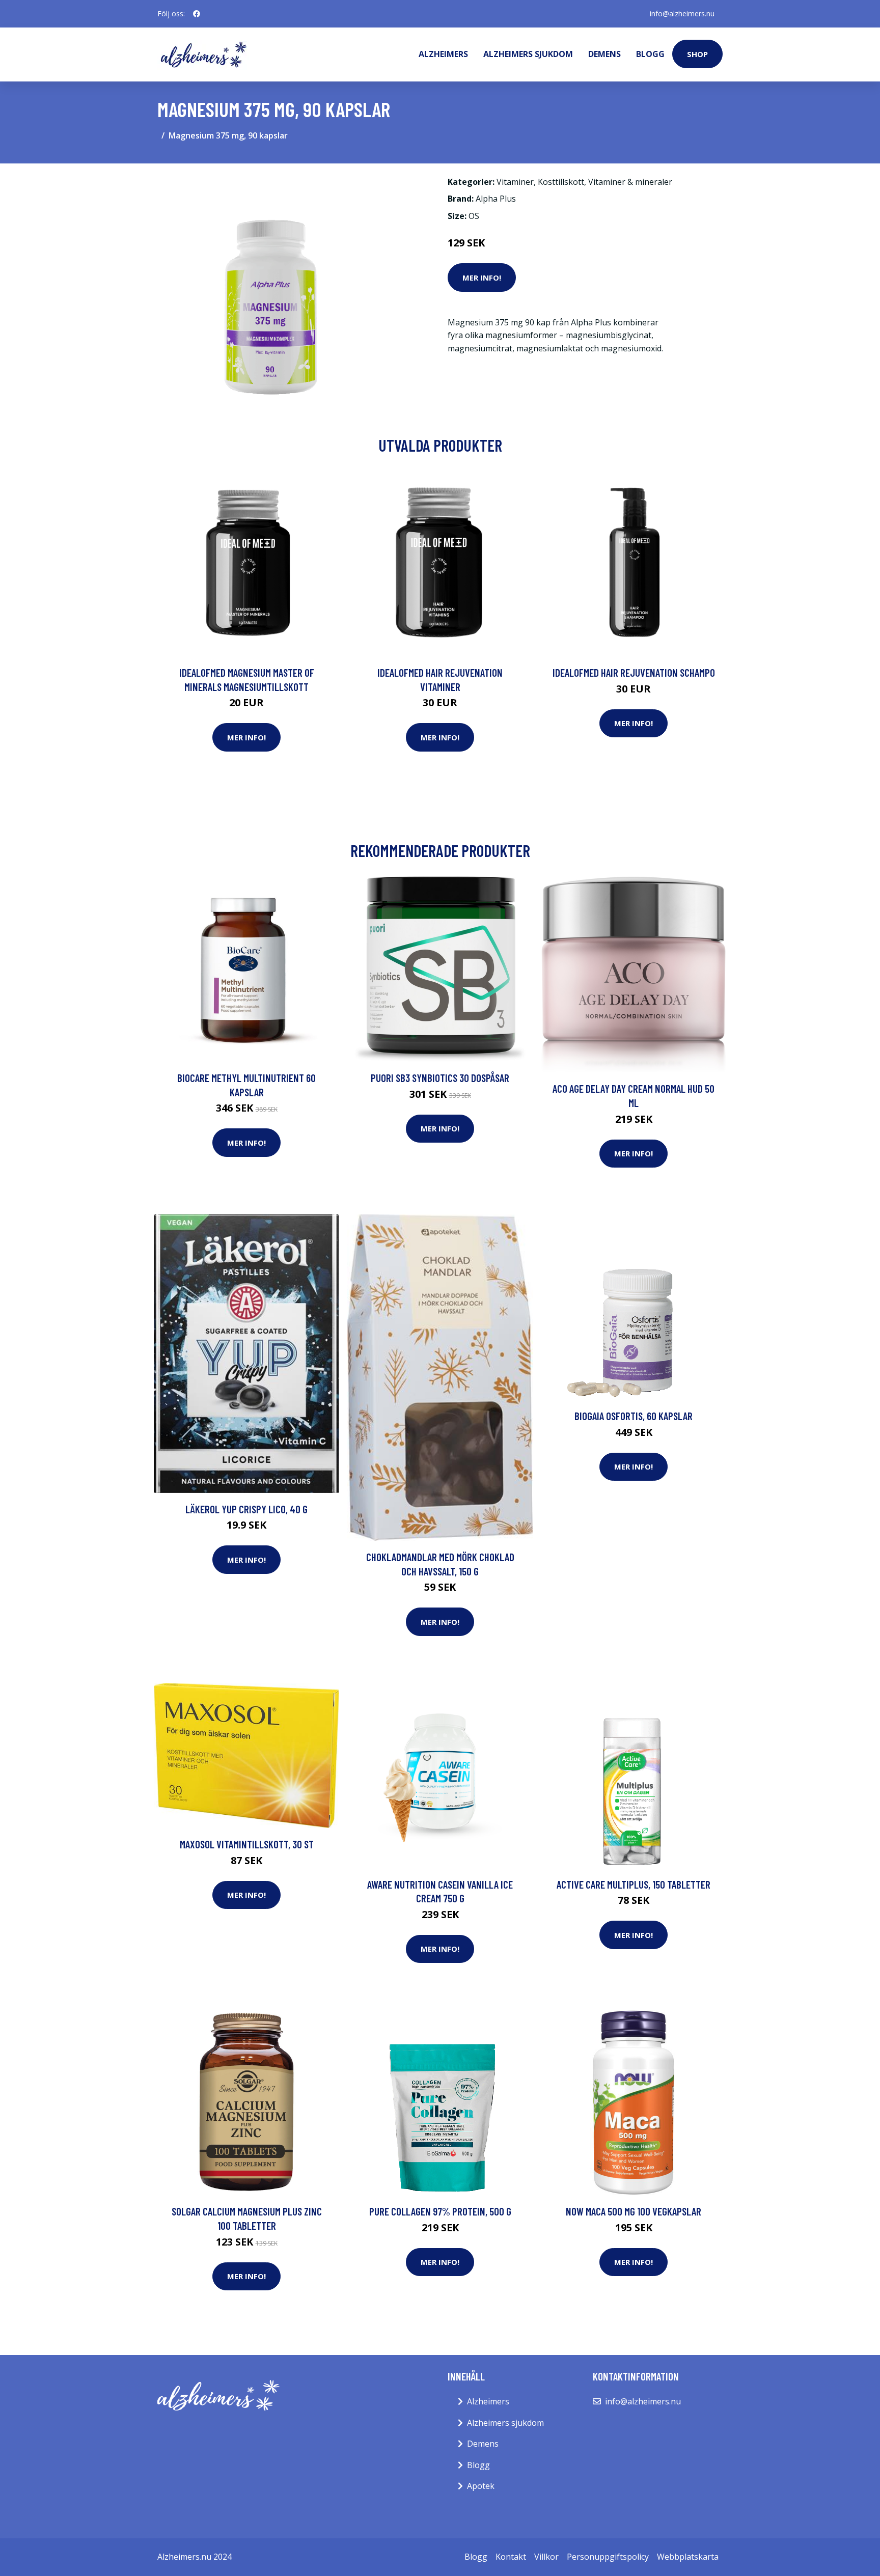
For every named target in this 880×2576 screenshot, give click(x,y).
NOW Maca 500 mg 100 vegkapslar (634, 2211)
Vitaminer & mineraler (630, 182)
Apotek (481, 2486)
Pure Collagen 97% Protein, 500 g (440, 2211)
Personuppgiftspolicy (608, 2557)
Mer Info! (482, 278)
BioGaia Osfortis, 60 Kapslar (634, 1416)
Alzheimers (443, 54)
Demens (604, 54)
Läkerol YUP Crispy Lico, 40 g (246, 1509)
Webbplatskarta (688, 2557)
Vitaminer (515, 182)
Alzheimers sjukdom (528, 54)
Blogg (650, 54)
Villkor (546, 2557)
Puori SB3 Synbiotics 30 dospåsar (440, 1078)
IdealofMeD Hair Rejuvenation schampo (634, 672)
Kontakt (511, 2557)
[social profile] (197, 14)
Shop (697, 54)
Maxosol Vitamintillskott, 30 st (247, 1844)
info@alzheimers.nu (682, 13)
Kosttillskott (561, 182)
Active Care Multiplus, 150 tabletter (634, 1884)
